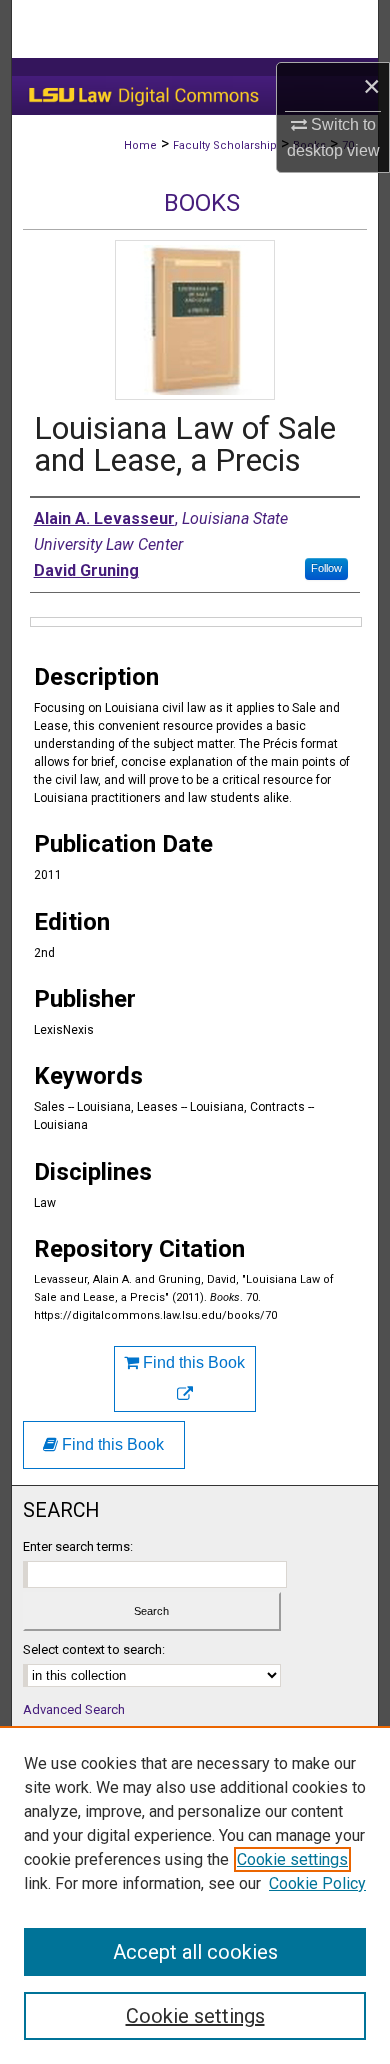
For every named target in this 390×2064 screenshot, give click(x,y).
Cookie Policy (317, 1883)
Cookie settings (292, 1859)
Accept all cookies (195, 1952)
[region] (195, 1895)
